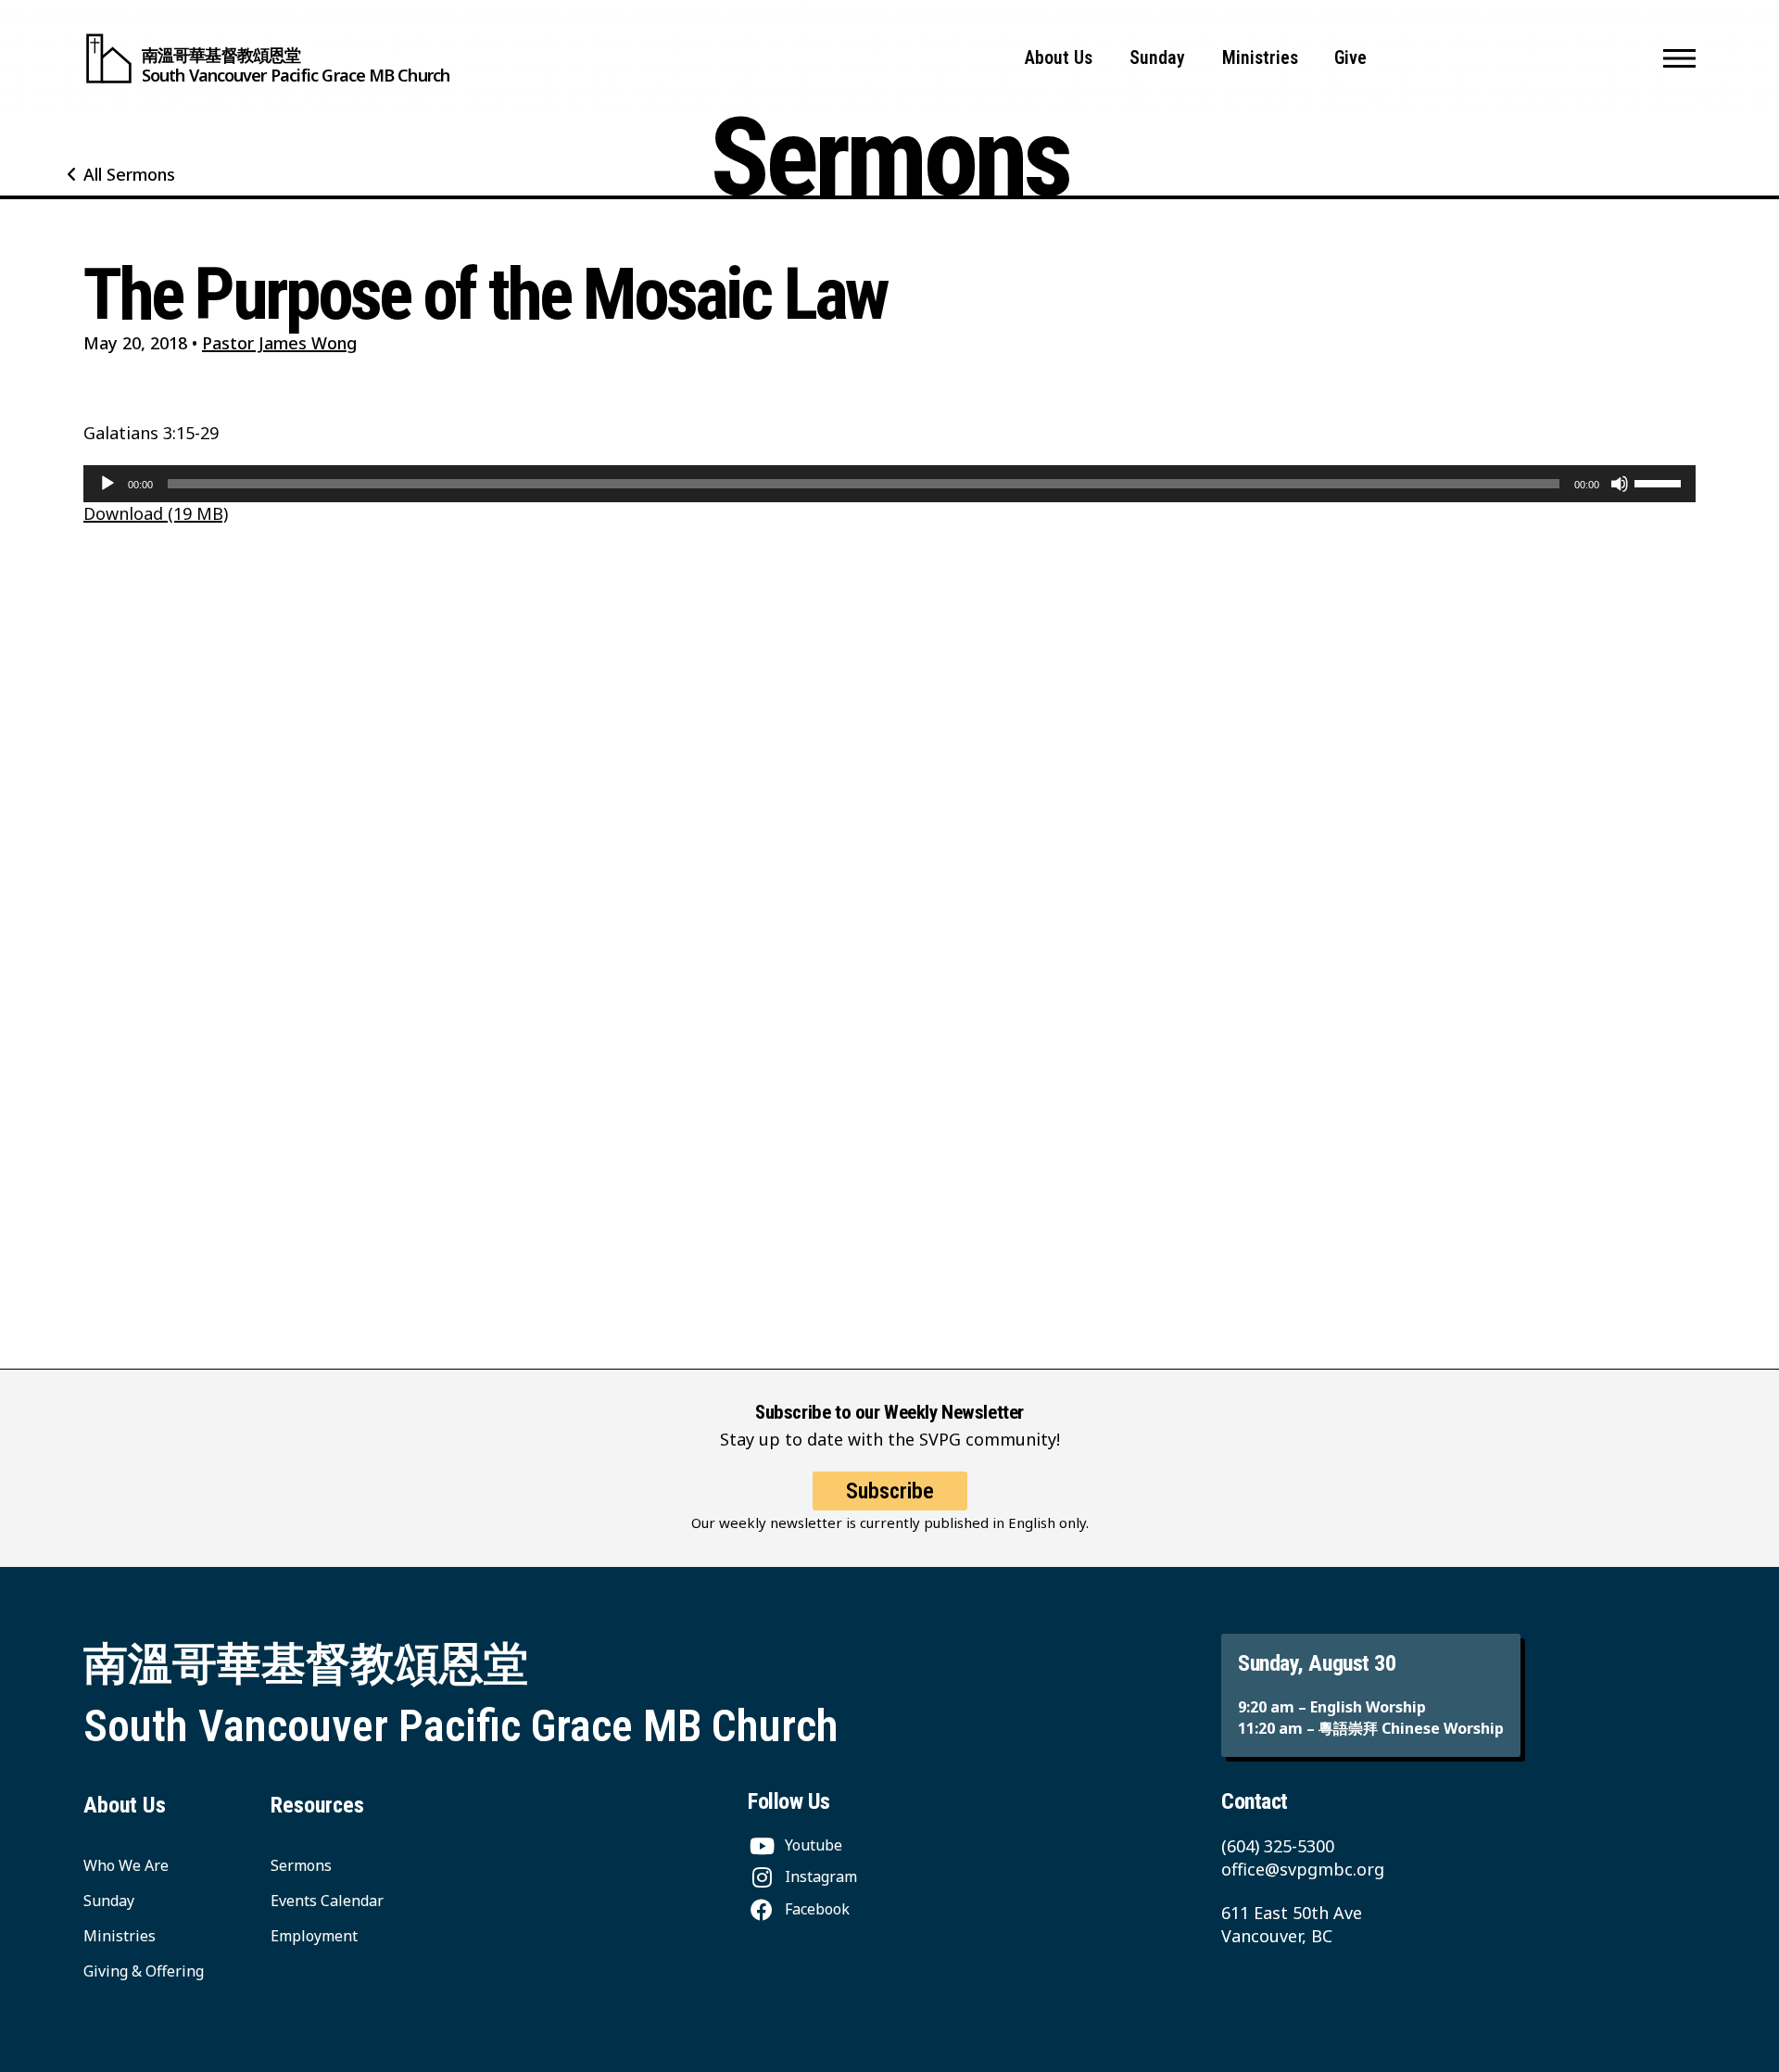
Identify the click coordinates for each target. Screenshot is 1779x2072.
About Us (1059, 58)
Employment (314, 1936)
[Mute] (1620, 484)
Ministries (1260, 58)
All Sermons (129, 174)
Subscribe (890, 1491)
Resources (317, 1805)
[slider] (1660, 482)
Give (1350, 58)
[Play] (107, 484)
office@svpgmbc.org (1303, 1869)
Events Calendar (327, 1901)
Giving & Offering (144, 1971)
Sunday (1157, 58)
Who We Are (126, 1865)
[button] (1679, 58)
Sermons (301, 1865)
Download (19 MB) (156, 513)
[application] (889, 484)
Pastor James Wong (279, 343)
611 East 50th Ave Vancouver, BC (1292, 1924)
